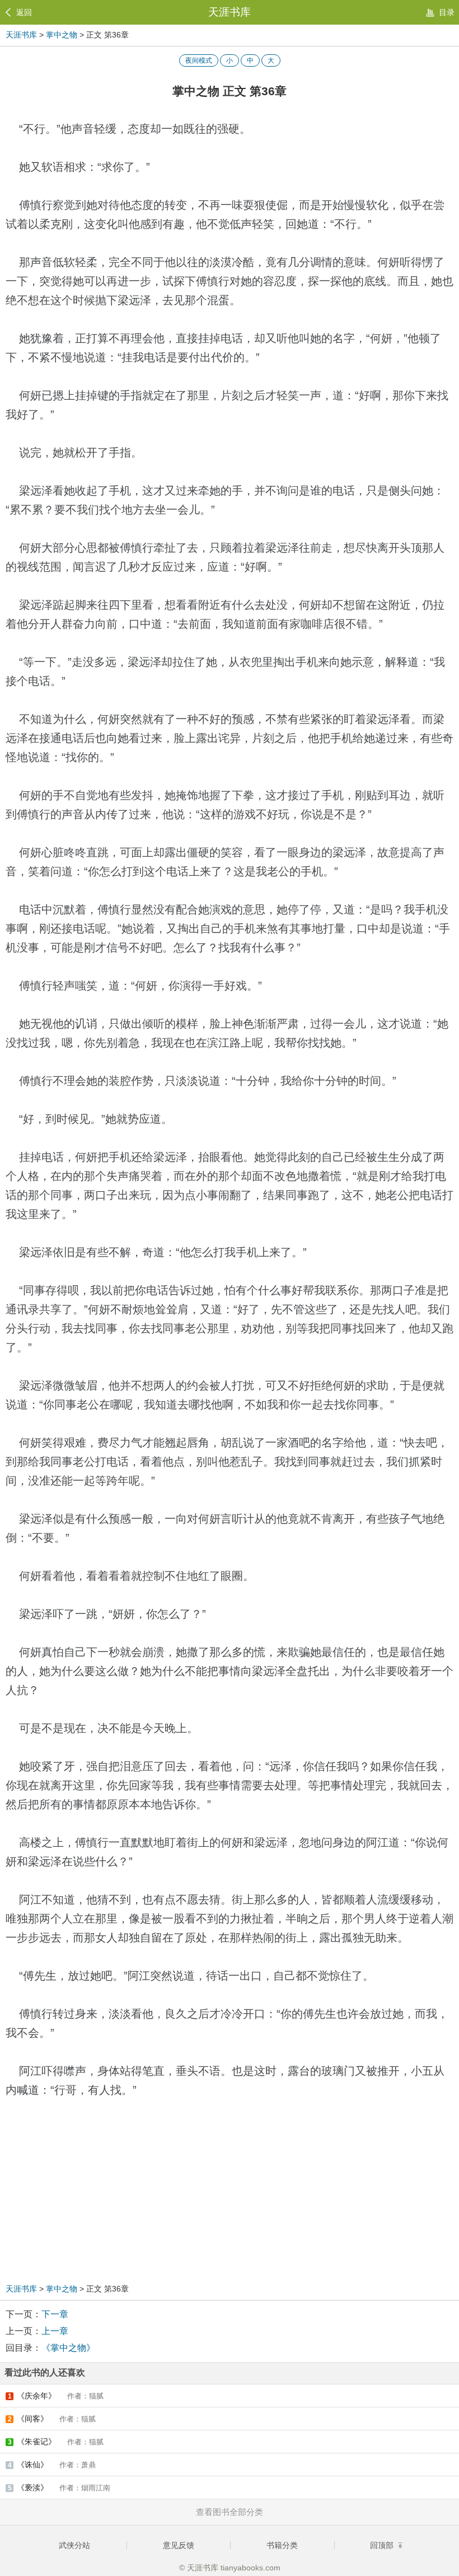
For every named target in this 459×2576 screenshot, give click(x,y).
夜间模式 (199, 60)
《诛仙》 (52, 2465)
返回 (24, 12)
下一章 (55, 2314)
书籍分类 (282, 2545)
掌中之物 (62, 35)
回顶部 (383, 2545)
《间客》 (52, 2419)
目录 (447, 12)
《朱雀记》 (56, 2442)
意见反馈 (179, 2545)
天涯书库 (230, 12)
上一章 (55, 2331)
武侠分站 (74, 2545)
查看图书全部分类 (230, 2512)
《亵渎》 (59, 2488)
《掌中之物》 (68, 2348)
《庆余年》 (56, 2396)
